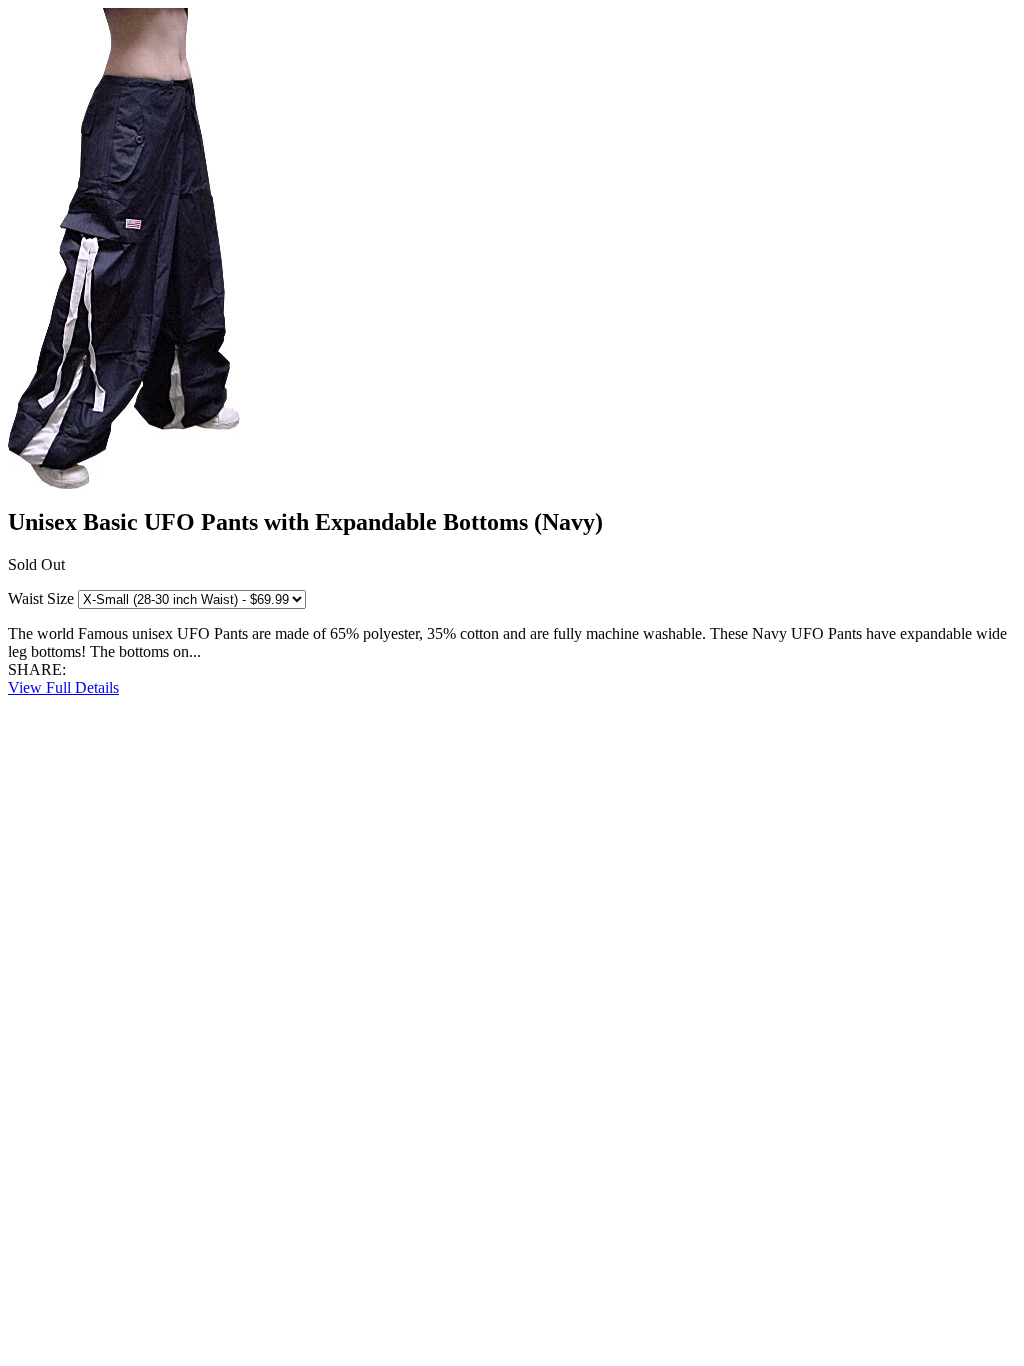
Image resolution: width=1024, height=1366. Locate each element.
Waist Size (41, 598)
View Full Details (63, 687)
